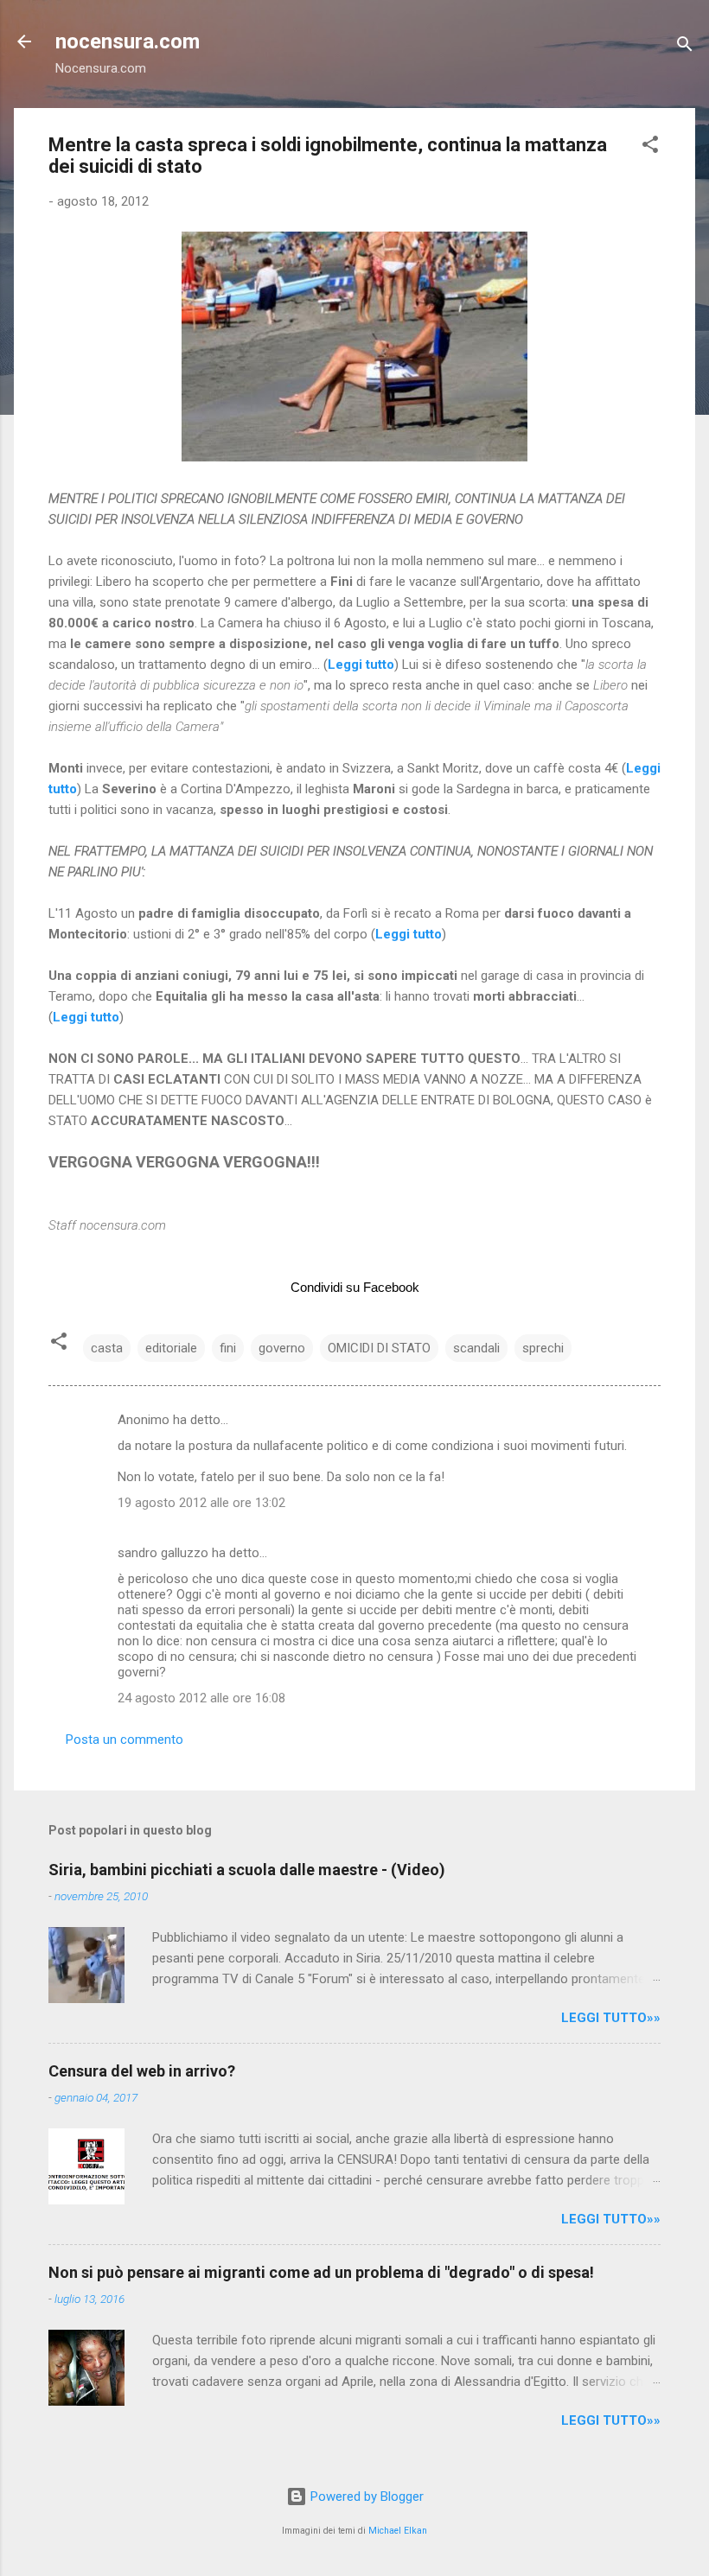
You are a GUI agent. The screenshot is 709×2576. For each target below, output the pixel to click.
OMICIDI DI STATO (379, 1348)
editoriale (171, 1348)
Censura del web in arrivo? (142, 2071)
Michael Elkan (398, 2531)
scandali (476, 1348)
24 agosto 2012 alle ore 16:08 (201, 1698)
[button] (650, 147)
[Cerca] (685, 47)
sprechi (543, 1348)
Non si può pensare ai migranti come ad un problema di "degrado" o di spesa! (321, 2272)
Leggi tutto (409, 934)
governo (282, 1348)
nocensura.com (128, 41)
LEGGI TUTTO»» (611, 2018)
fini (228, 1348)
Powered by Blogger (365, 2496)
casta (107, 1348)
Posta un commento (125, 1740)
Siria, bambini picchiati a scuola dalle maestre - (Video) (247, 1870)
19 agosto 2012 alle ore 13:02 (201, 1503)
